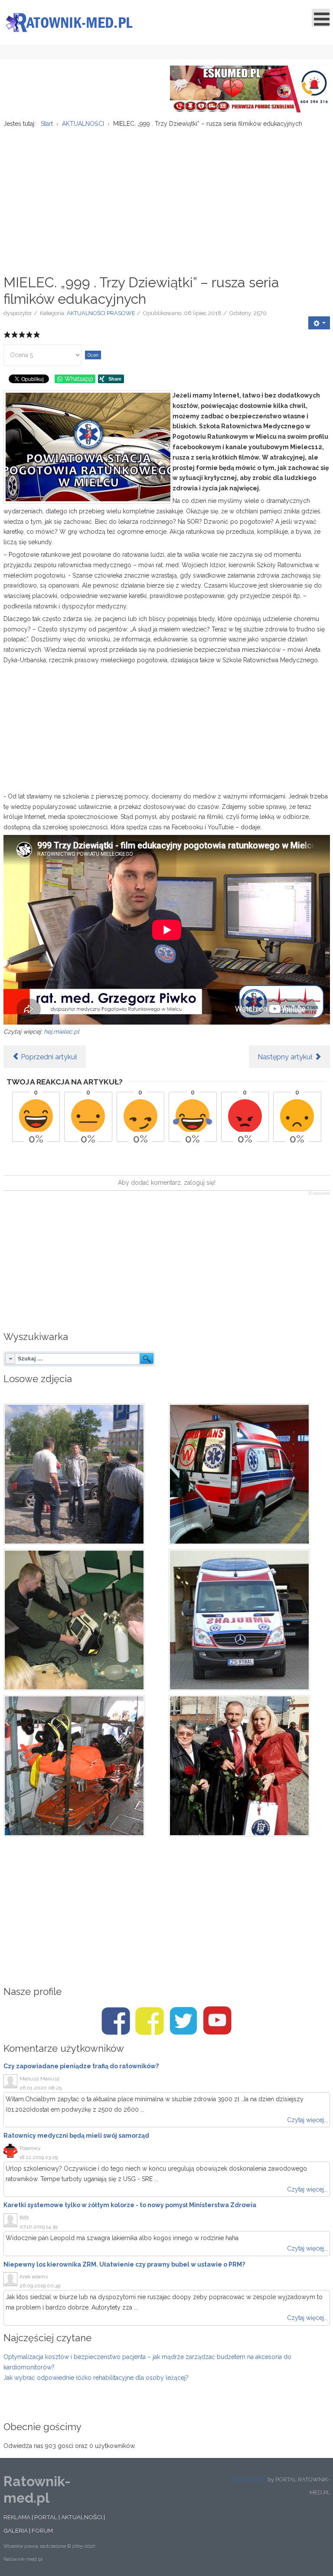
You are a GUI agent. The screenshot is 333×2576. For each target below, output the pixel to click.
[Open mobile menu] (321, 18)
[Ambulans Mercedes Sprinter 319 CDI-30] (249, 1620)
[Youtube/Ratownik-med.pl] (217, 2021)
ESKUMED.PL (249, 2479)
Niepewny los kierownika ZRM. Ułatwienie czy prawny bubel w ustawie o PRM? (124, 2264)
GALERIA (16, 2530)
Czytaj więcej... (307, 2120)
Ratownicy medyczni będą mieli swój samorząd (76, 2136)
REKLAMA (17, 2517)
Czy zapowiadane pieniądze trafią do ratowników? (81, 2066)
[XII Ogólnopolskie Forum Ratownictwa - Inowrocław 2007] (84, 1766)
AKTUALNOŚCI (82, 2517)
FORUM (42, 2530)
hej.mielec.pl (62, 1032)
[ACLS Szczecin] (84, 1620)
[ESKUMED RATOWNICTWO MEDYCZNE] (250, 89)
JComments (319, 1193)
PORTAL (46, 2517)
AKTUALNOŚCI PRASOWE (101, 313)
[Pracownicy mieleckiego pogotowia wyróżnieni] (249, 1766)
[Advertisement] (167, 197)
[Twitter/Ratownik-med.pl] (183, 2021)
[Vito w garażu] (249, 1474)
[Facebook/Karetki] (150, 2021)
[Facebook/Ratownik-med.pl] (116, 2021)
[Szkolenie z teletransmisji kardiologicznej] (84, 1474)
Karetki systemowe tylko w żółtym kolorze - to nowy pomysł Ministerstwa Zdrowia (130, 2205)
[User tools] (319, 323)
